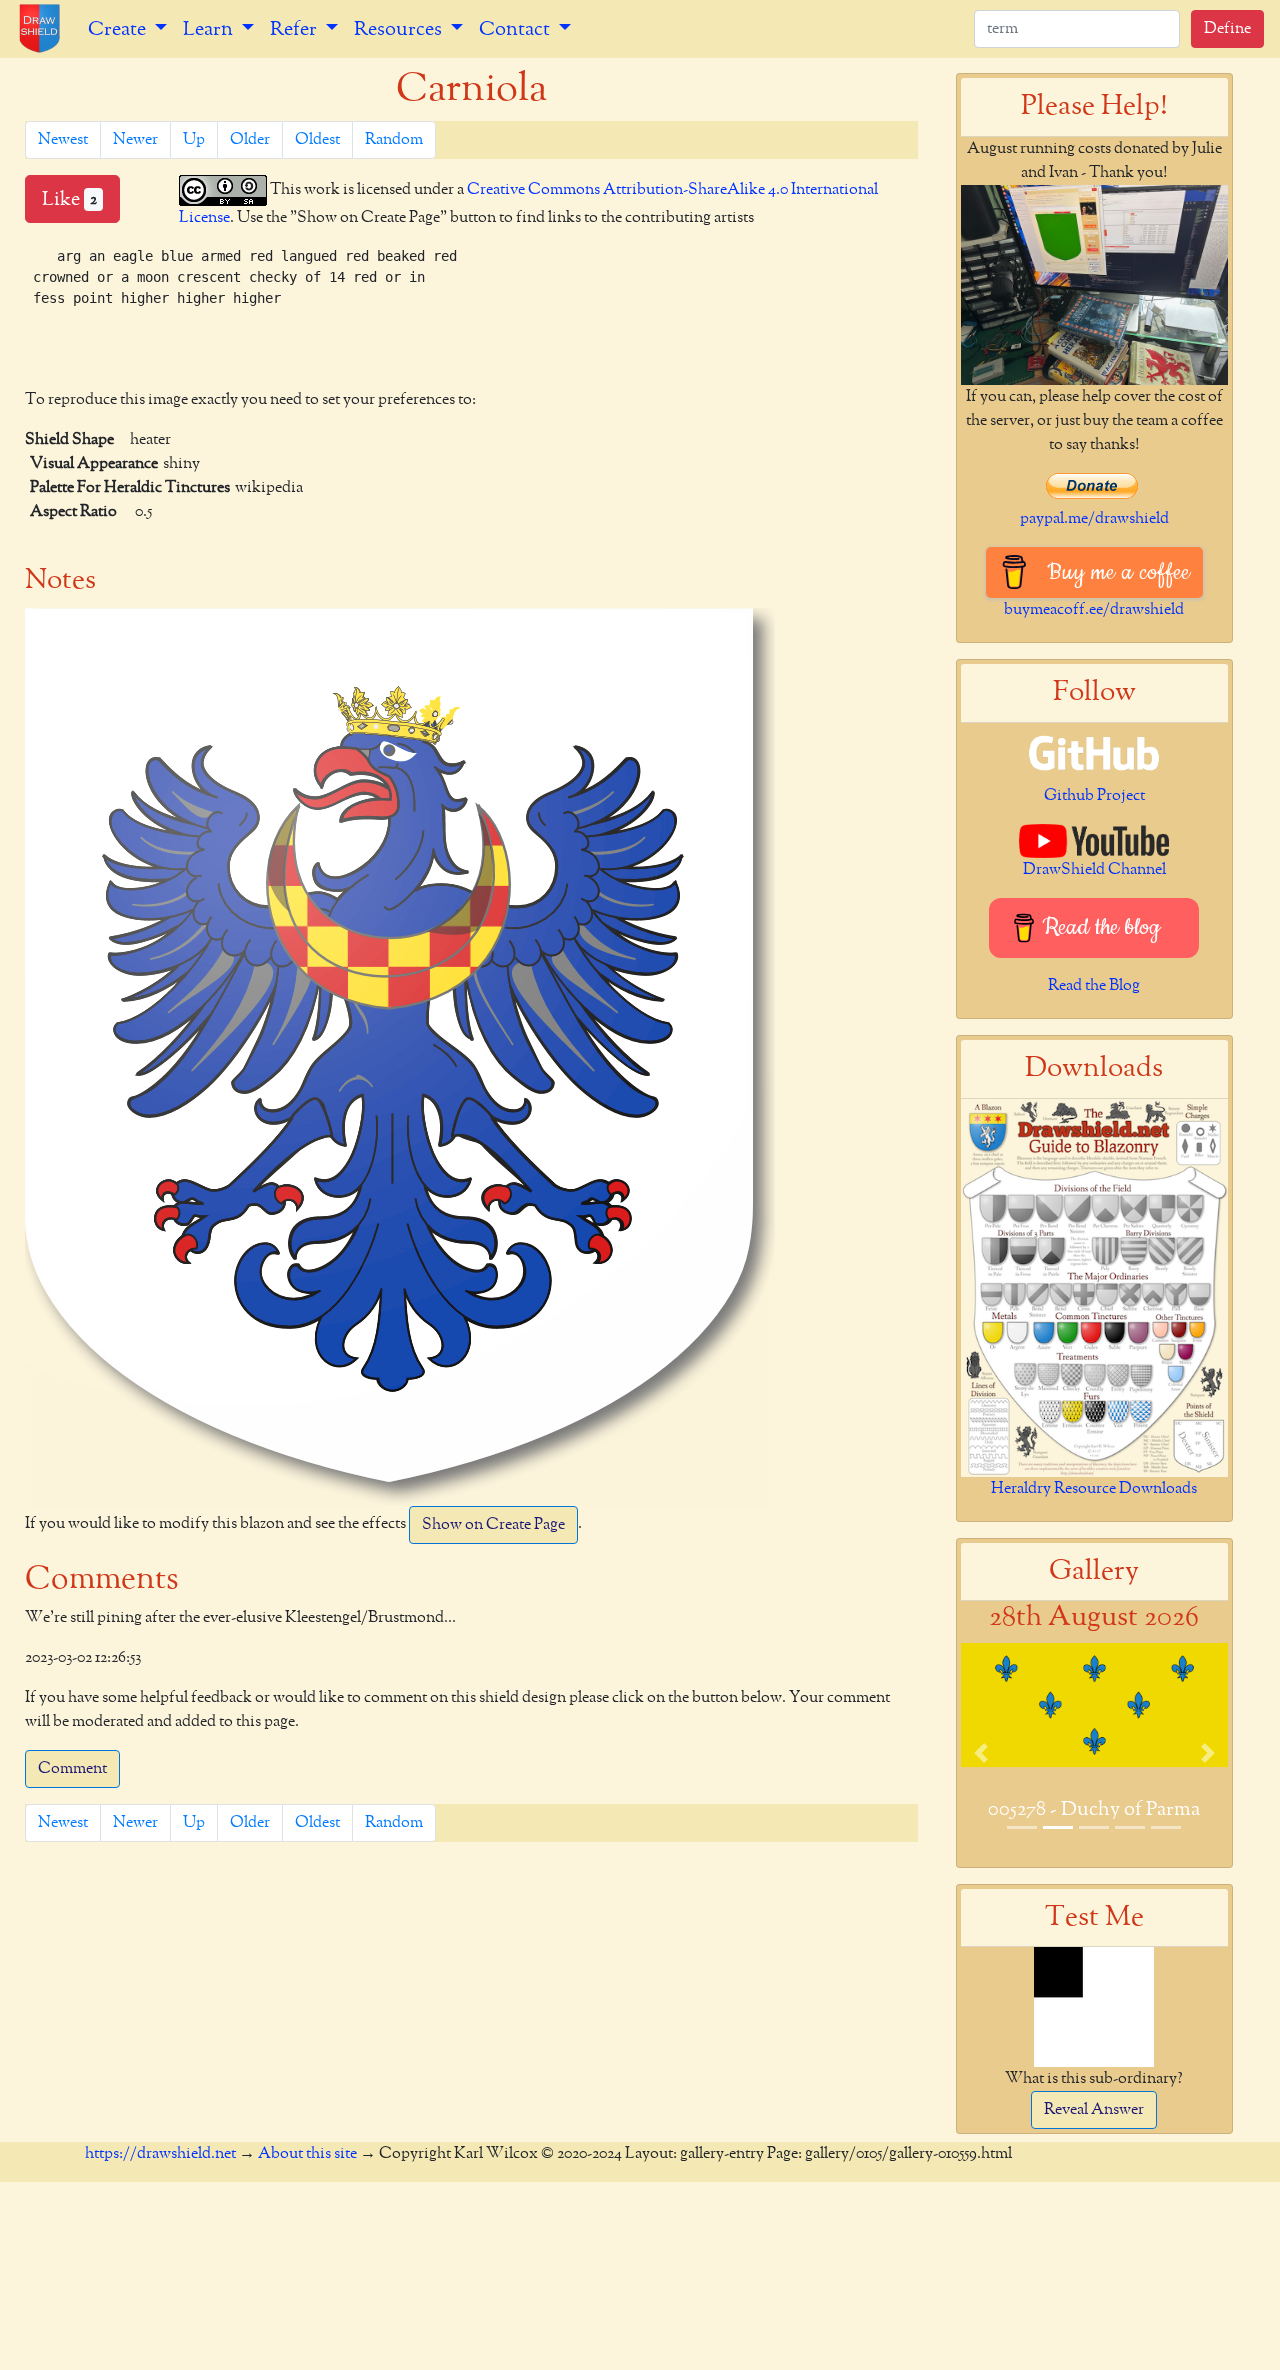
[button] (981, 1753)
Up (194, 140)
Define (1227, 29)
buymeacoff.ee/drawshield (1094, 610)
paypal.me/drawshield (1094, 519)
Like (69, 199)
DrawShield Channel (1094, 870)
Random (394, 140)
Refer (295, 29)
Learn (210, 29)
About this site (307, 2154)
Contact (516, 29)
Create (119, 29)
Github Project (1094, 796)
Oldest (317, 140)
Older (250, 140)
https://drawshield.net (160, 2154)
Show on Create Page (493, 1525)
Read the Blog (1094, 986)
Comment (72, 1769)
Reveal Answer (1094, 2110)
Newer (135, 140)
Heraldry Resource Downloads (1094, 1489)
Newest (63, 140)
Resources (400, 29)
